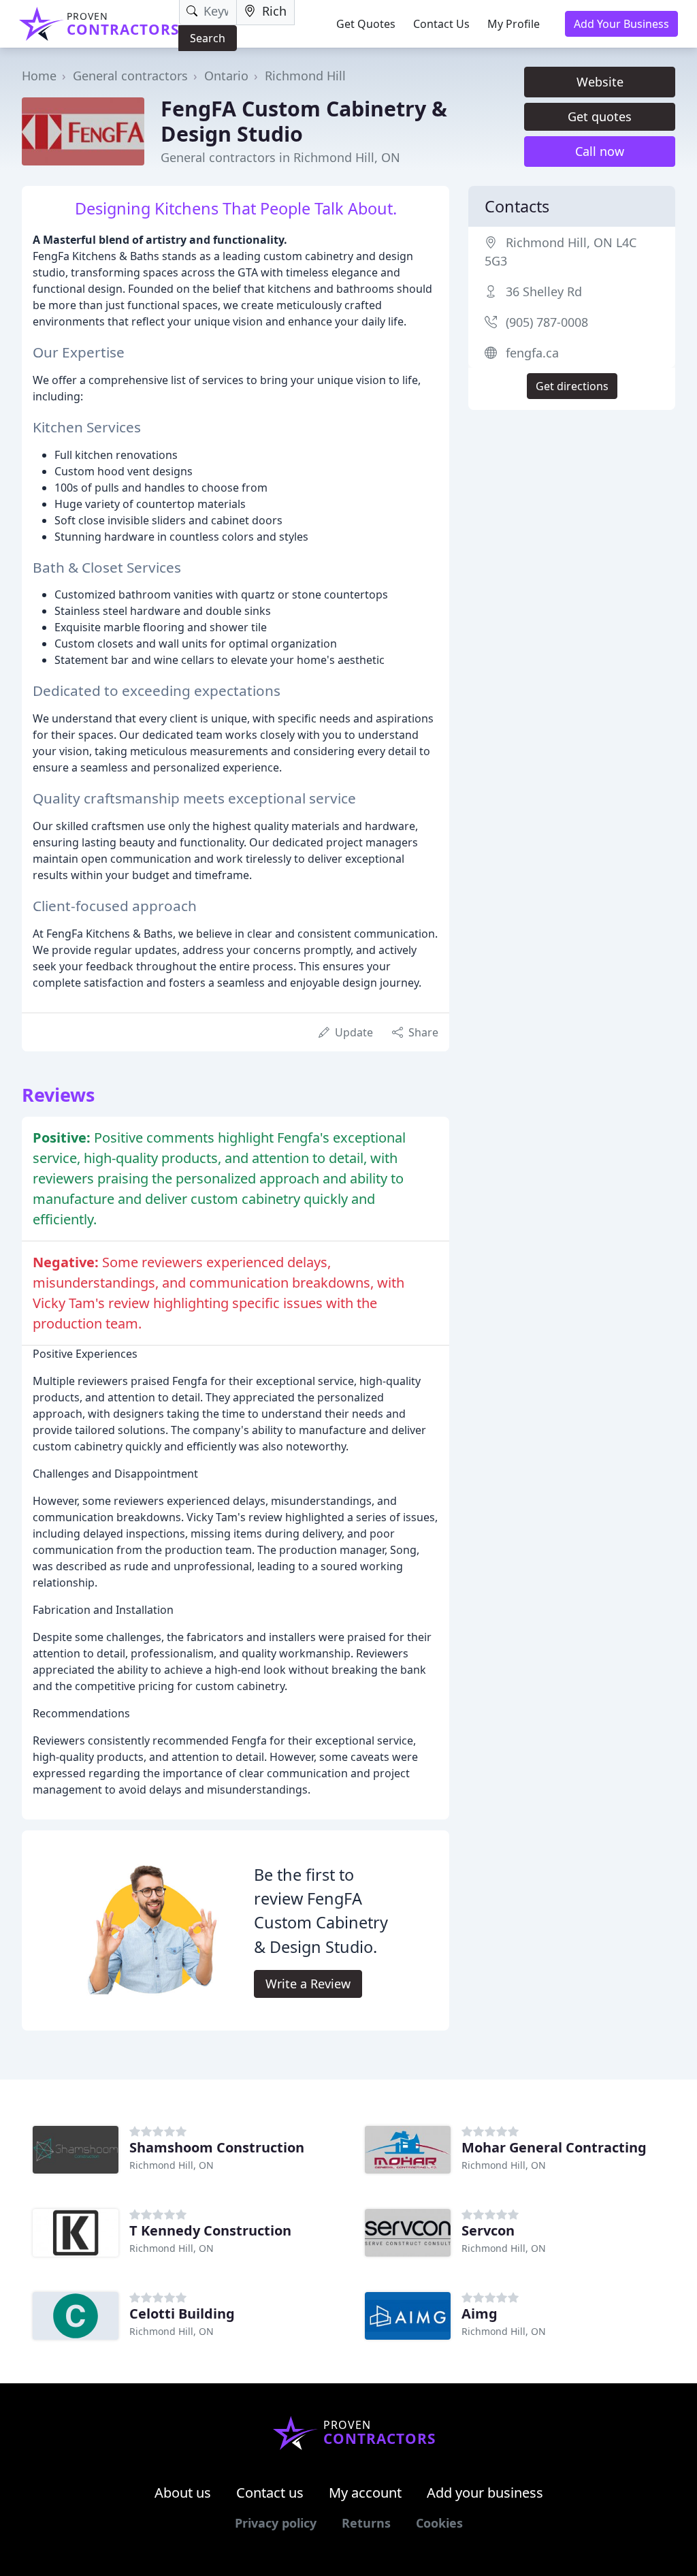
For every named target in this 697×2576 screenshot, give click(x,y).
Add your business (485, 2493)
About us (183, 2493)
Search (208, 38)
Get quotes (600, 116)
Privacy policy (276, 2523)
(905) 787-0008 (547, 322)
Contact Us (441, 24)
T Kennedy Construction (210, 2230)
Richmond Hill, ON (172, 2165)
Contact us (270, 2493)
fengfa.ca (532, 353)
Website (600, 82)
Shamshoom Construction (217, 2147)
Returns (366, 2523)
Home (39, 76)
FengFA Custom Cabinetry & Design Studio (304, 121)
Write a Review (308, 1984)
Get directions (572, 386)
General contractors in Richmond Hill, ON (280, 157)
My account (365, 2493)
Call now (600, 151)
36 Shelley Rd (544, 291)
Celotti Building (182, 2313)
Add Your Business (621, 24)
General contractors (130, 76)
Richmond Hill (305, 76)
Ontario (226, 76)
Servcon (488, 2230)
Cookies (439, 2523)
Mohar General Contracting (554, 2147)
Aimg (480, 2313)
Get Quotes (366, 24)
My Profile (514, 24)
